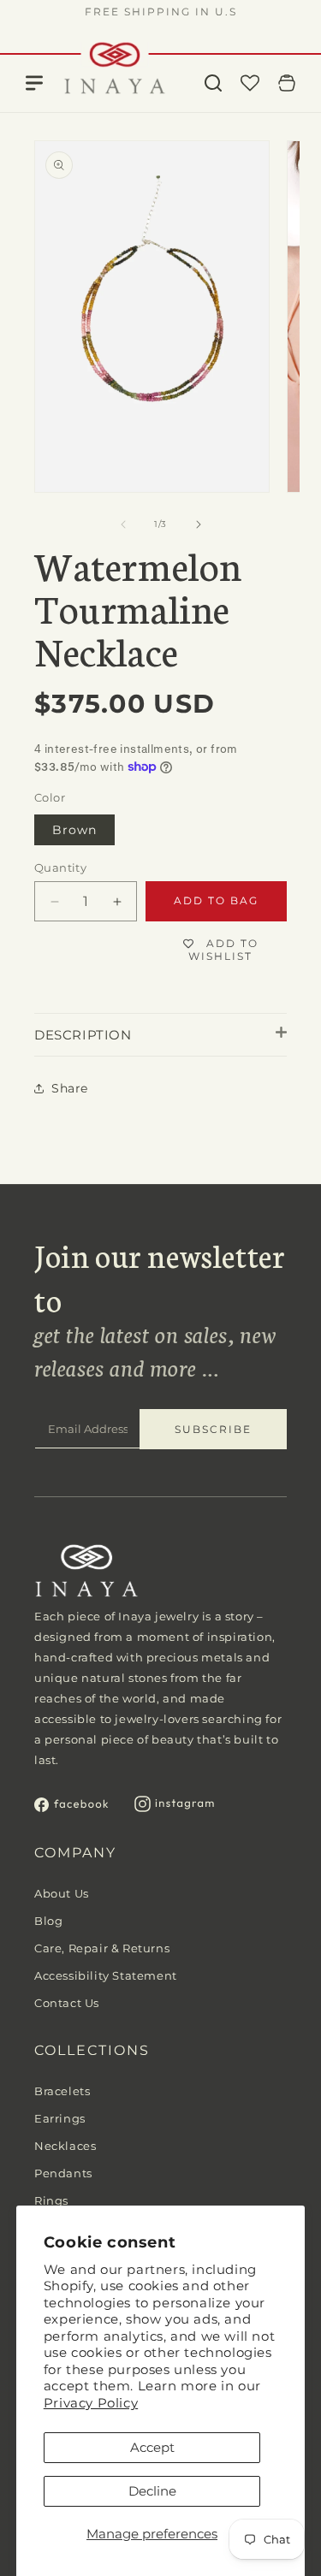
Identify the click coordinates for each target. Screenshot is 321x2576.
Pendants (63, 2173)
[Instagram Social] (175, 1807)
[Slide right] (199, 524)
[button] (213, 83)
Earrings (60, 2118)
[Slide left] (123, 524)
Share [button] (70, 1088)
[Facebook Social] (71, 1807)
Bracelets (62, 2091)
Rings (51, 2200)
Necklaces (65, 2146)
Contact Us (67, 2003)
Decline (152, 2491)
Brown (74, 830)
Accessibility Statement (106, 1975)
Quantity (60, 868)
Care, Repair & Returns (102, 1948)
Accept (152, 2447)
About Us (62, 1893)
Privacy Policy (91, 2403)
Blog (48, 1921)
